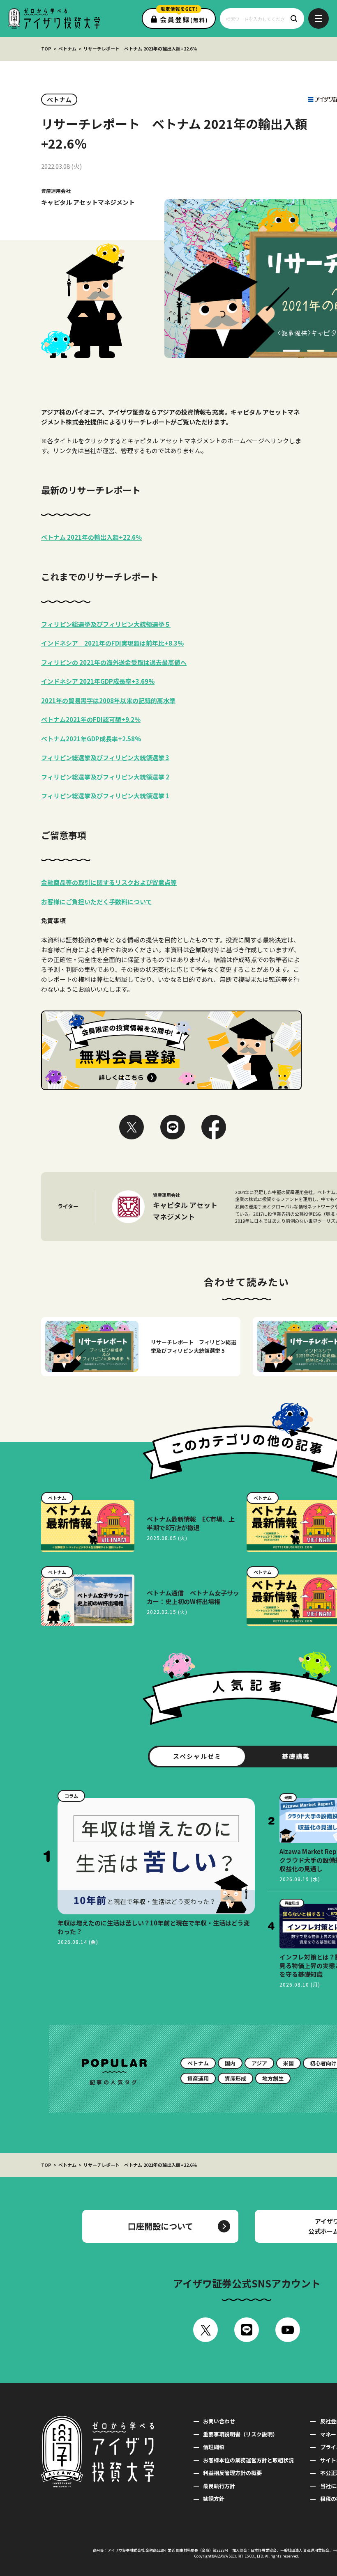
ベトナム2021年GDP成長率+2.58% (91, 739)
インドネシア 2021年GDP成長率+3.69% (98, 681)
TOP (46, 48)
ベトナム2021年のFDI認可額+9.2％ (91, 719)
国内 (230, 2063)
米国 (289, 2063)
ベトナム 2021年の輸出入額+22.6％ (91, 537)
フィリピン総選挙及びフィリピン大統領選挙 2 (105, 777)
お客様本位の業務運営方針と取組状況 (248, 2460)
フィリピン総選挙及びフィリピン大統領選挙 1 (105, 796)
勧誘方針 (214, 2499)
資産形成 (235, 2078)
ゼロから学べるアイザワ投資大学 (54, 18)
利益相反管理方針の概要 (232, 2473)
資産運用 (198, 2078)
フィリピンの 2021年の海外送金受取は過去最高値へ (114, 662)
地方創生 (273, 2078)
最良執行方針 (219, 2486)
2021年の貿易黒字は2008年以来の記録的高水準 (108, 700)
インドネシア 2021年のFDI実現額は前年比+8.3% (112, 643)
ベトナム (67, 48)
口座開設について (160, 2226)
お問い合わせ (219, 2421)
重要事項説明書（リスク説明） (240, 2434)
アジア (259, 2063)
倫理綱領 (214, 2447)
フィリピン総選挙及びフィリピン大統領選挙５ (106, 624)
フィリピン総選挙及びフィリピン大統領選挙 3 (105, 757)
